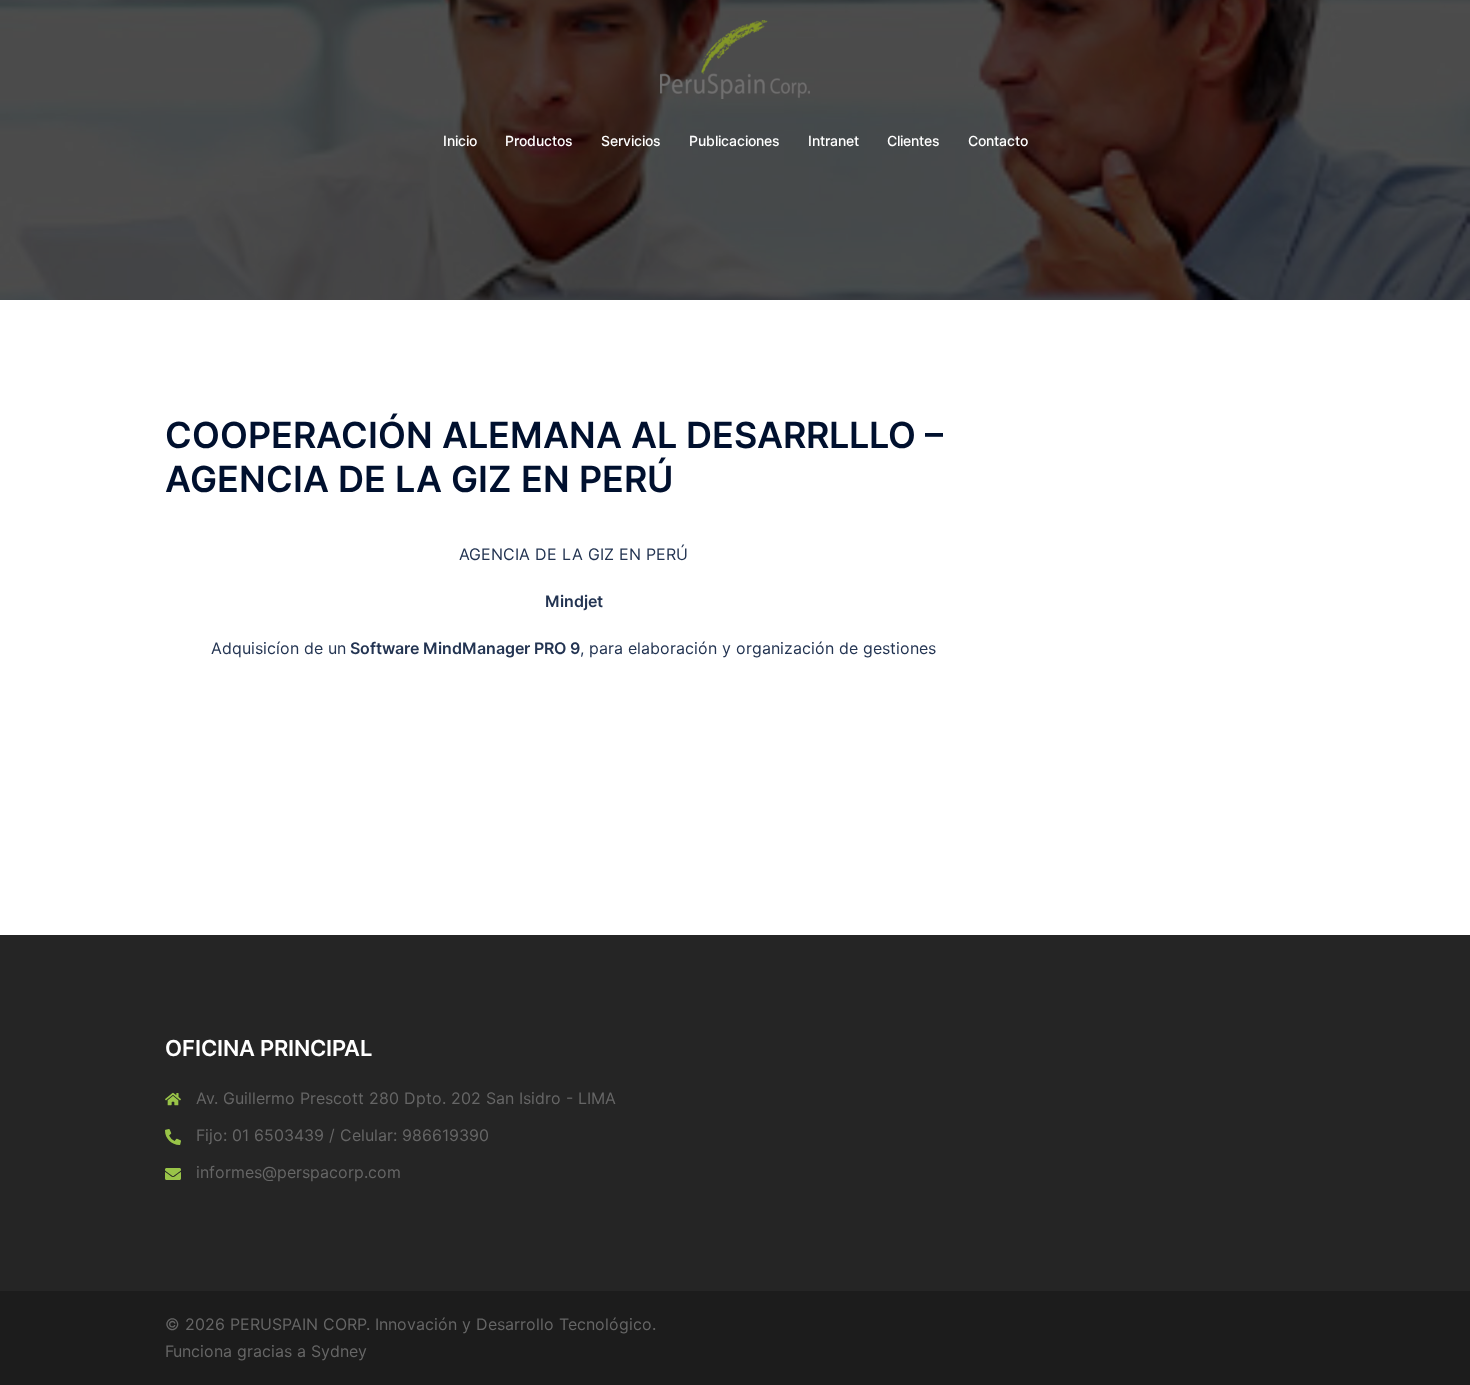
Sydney (339, 1351)
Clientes (913, 140)
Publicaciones (734, 140)
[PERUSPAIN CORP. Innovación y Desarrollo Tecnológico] (735, 65)
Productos (539, 140)
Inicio (460, 140)
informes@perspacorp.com (298, 1172)
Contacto (998, 140)
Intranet (833, 140)
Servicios (631, 140)
